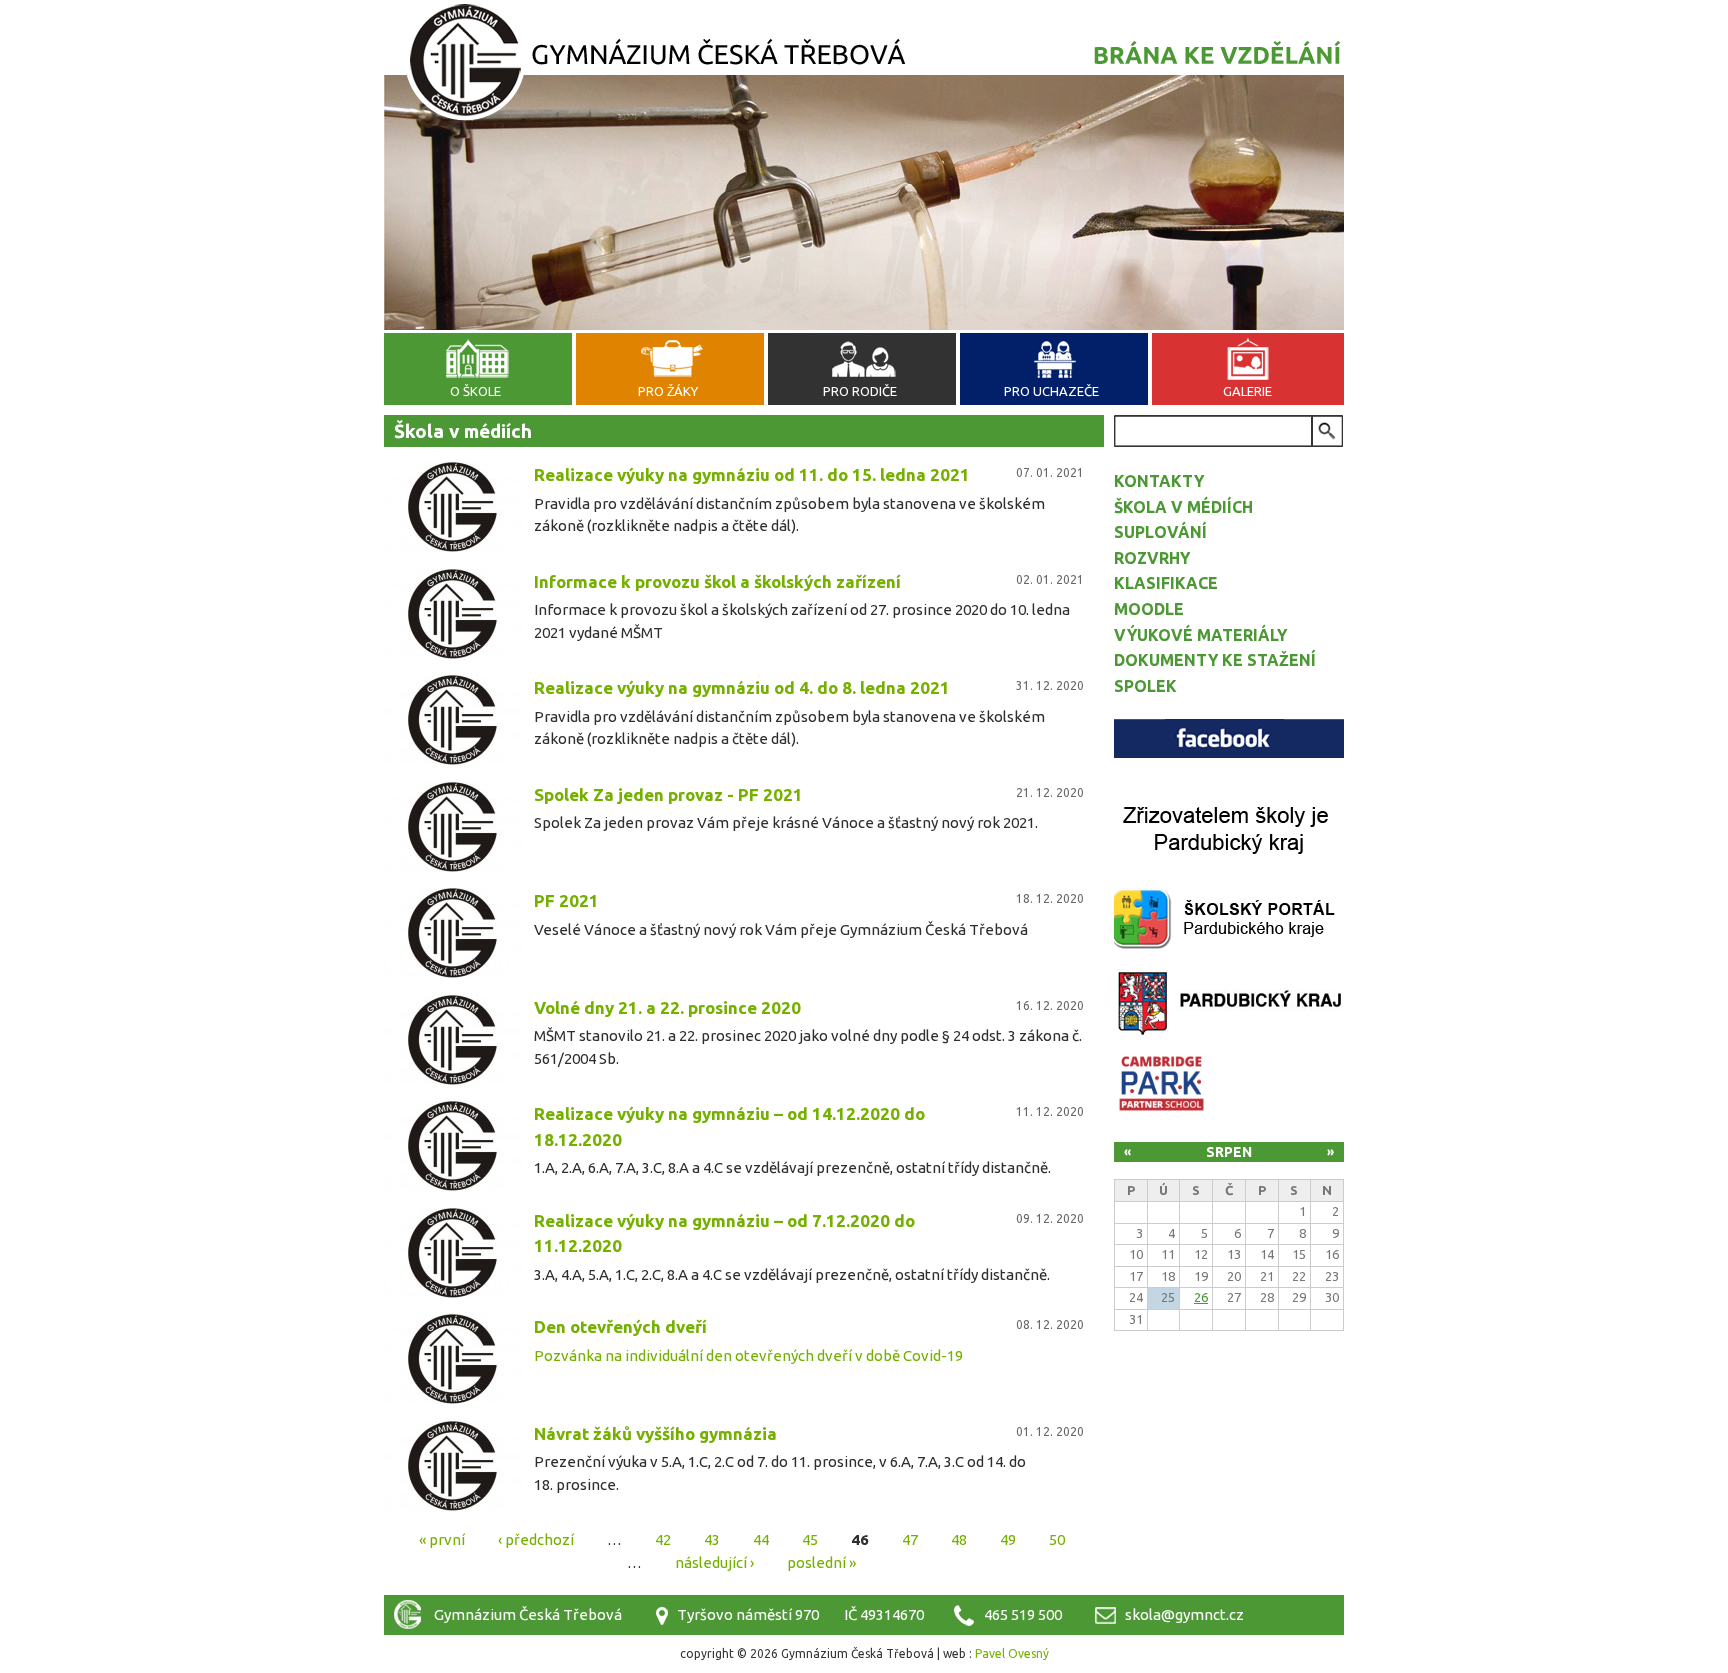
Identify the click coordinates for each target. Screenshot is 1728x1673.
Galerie (1247, 391)
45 (810, 1539)
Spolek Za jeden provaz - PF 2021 (668, 794)
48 (959, 1539)
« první (442, 1539)
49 (1008, 1539)
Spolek (1145, 686)
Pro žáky (668, 391)
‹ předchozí (536, 1539)
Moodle (1149, 609)
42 (663, 1539)
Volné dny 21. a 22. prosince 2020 (667, 1007)
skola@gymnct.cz (1184, 1614)
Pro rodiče (860, 391)
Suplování (1160, 532)
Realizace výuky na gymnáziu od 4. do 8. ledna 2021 (742, 687)
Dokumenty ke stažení (1215, 660)
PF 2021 (566, 900)
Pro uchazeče (1051, 391)
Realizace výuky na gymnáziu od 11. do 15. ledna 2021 (752, 474)
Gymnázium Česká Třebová (864, 65)
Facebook (1229, 738)
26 (1201, 1297)
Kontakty (1159, 481)
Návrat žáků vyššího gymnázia (655, 1433)
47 (910, 1539)
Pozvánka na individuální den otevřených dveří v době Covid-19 (748, 1355)
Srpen (1229, 1152)
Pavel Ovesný (1012, 1653)
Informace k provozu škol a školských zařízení (717, 581)
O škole (475, 391)
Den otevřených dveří (620, 1326)
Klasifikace (1166, 583)
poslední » (821, 1561)
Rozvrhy (1152, 558)
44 (761, 1539)
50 (1057, 1539)
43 (712, 1539)
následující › (714, 1561)
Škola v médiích (1183, 507)
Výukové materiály (1200, 635)
